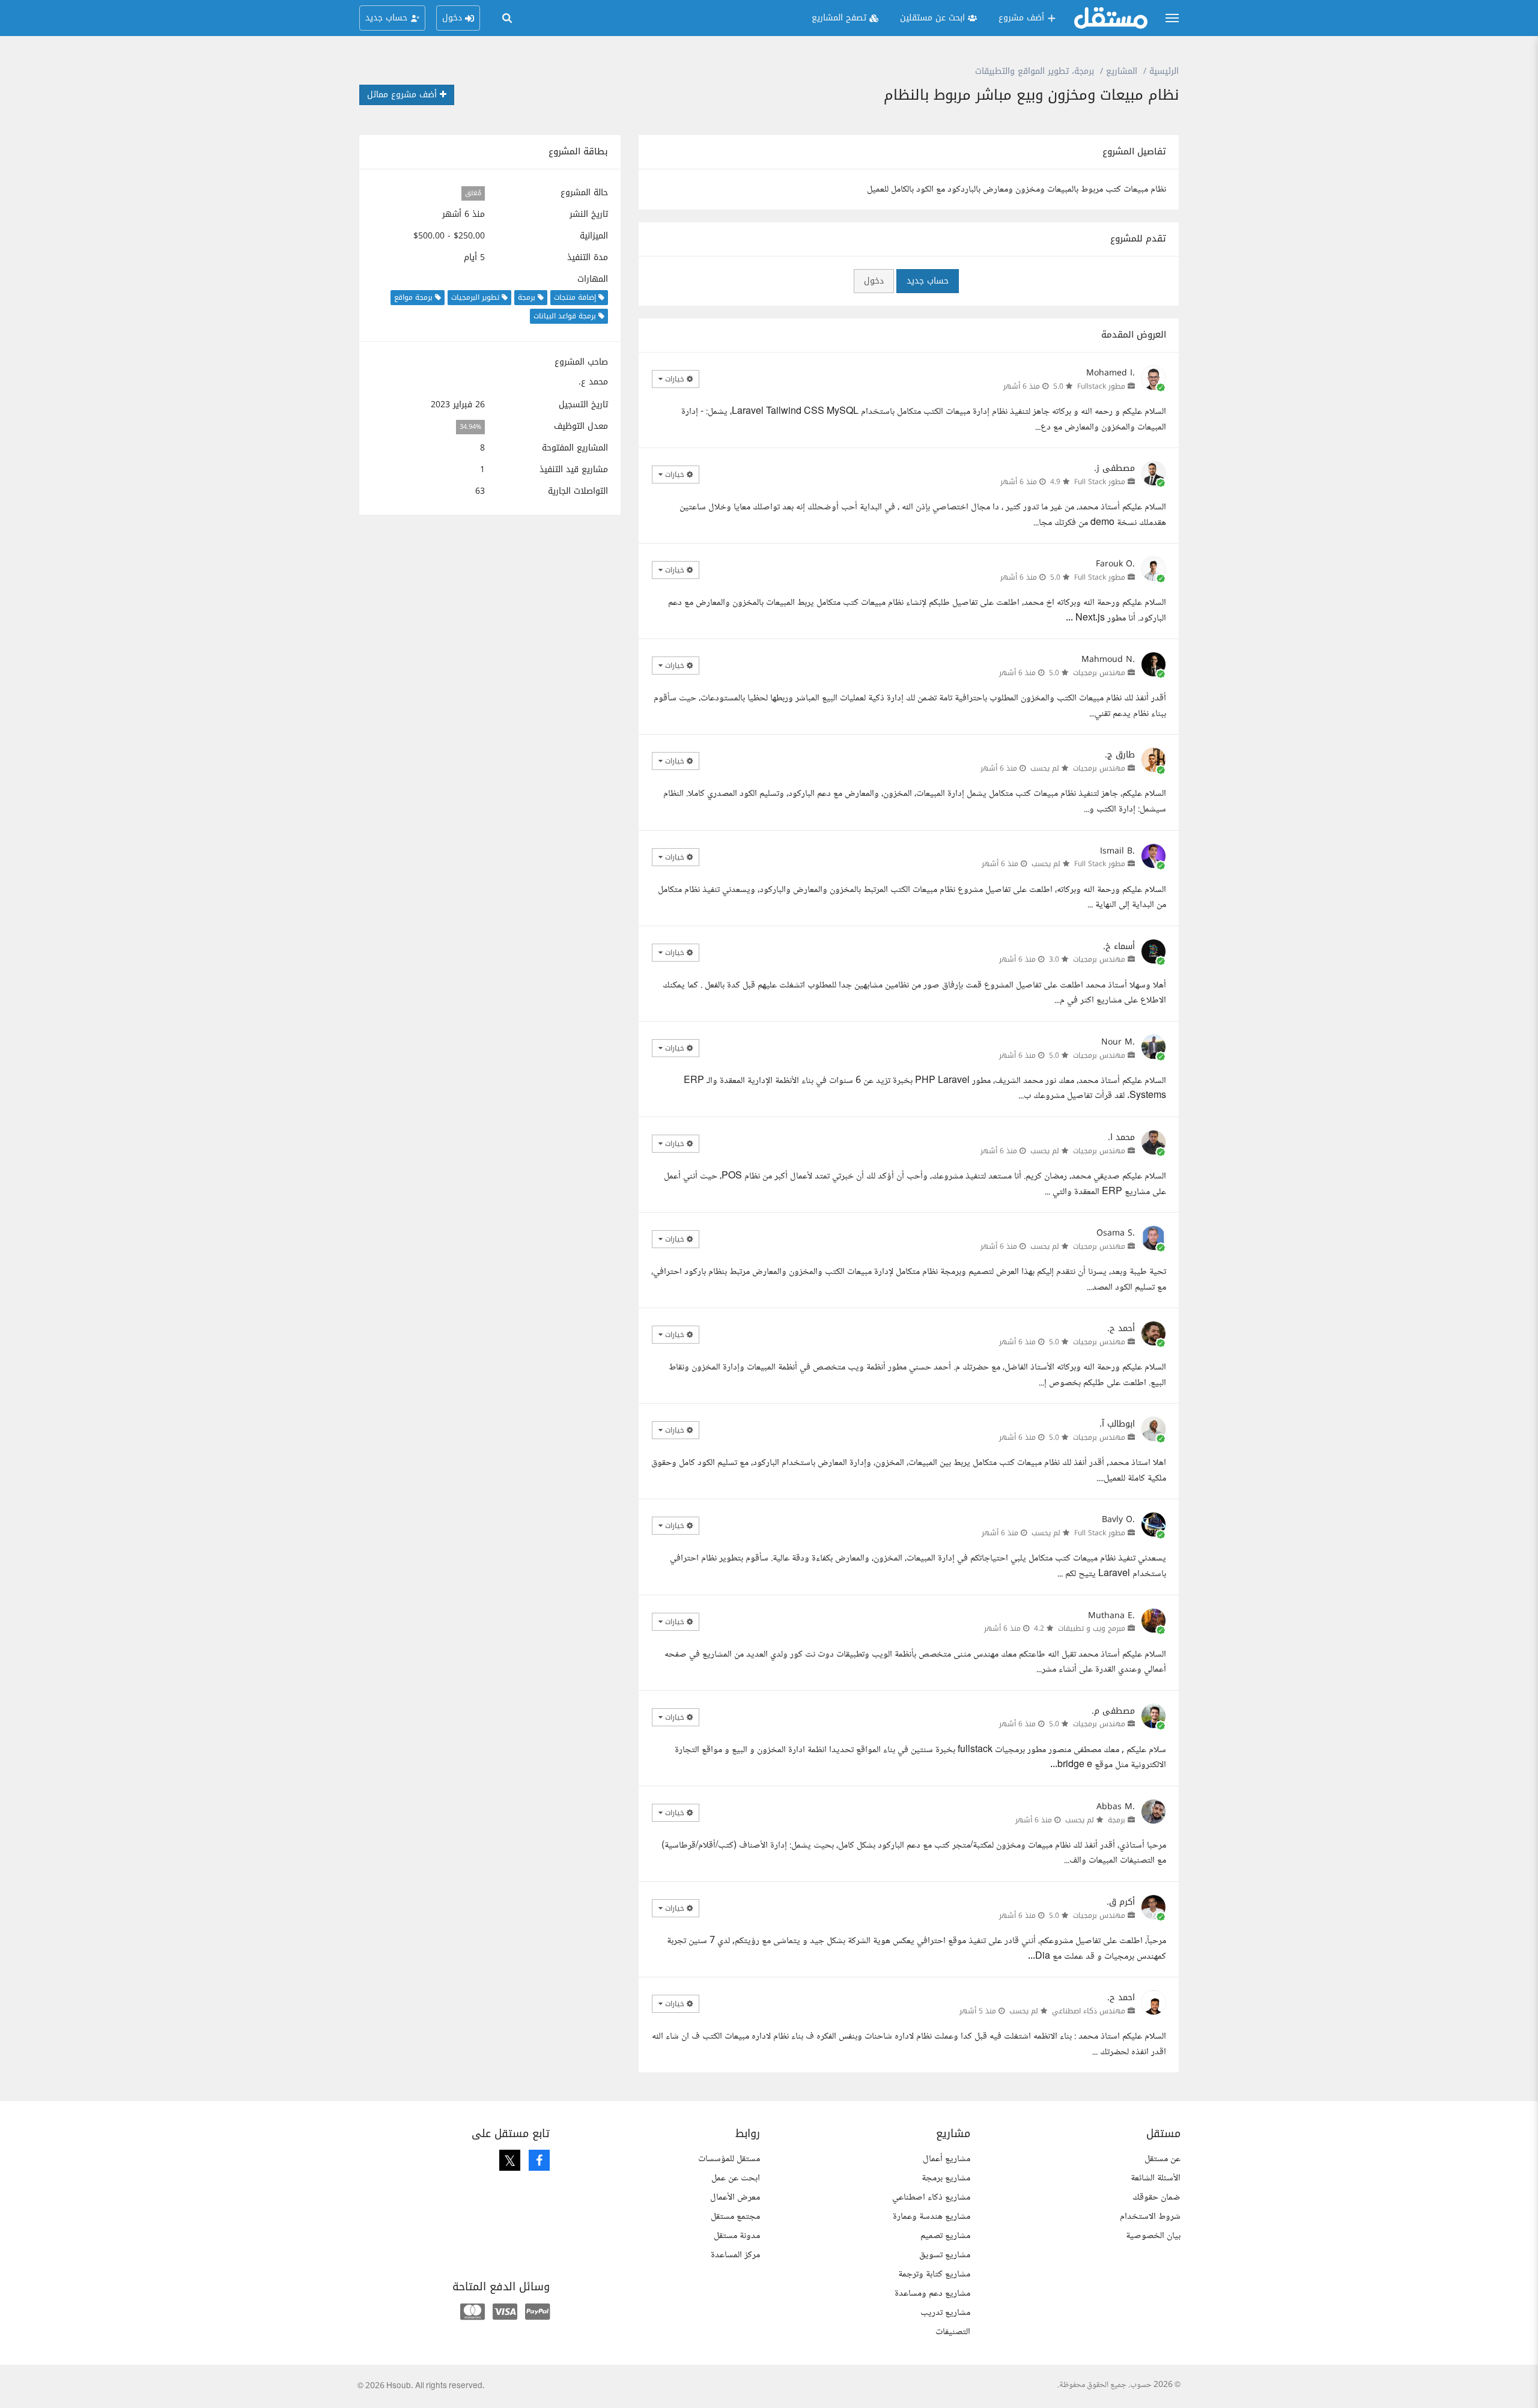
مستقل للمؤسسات (729, 2159)
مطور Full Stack (1100, 482)
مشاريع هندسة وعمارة (932, 2217)
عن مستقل (1163, 2159)
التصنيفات (953, 2332)
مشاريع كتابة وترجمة (934, 2274)
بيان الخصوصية (1153, 2236)
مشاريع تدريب (945, 2313)
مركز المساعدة (735, 2255)
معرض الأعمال (735, 2197)
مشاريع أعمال (947, 2159)
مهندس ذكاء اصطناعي (1089, 2011)
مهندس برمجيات (1099, 673)
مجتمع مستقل (735, 2217)
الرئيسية (1164, 71)
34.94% (470, 427)
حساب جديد (928, 281)
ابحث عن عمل (736, 2178)
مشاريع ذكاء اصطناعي (931, 2197)
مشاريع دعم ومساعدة (932, 2294)
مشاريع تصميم (945, 2236)
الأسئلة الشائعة (1156, 2178)
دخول (874, 281)
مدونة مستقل (737, 2236)
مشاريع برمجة (946, 2178)
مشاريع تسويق (945, 2255)
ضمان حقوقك (1157, 2197)
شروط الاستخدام (1150, 2217)
